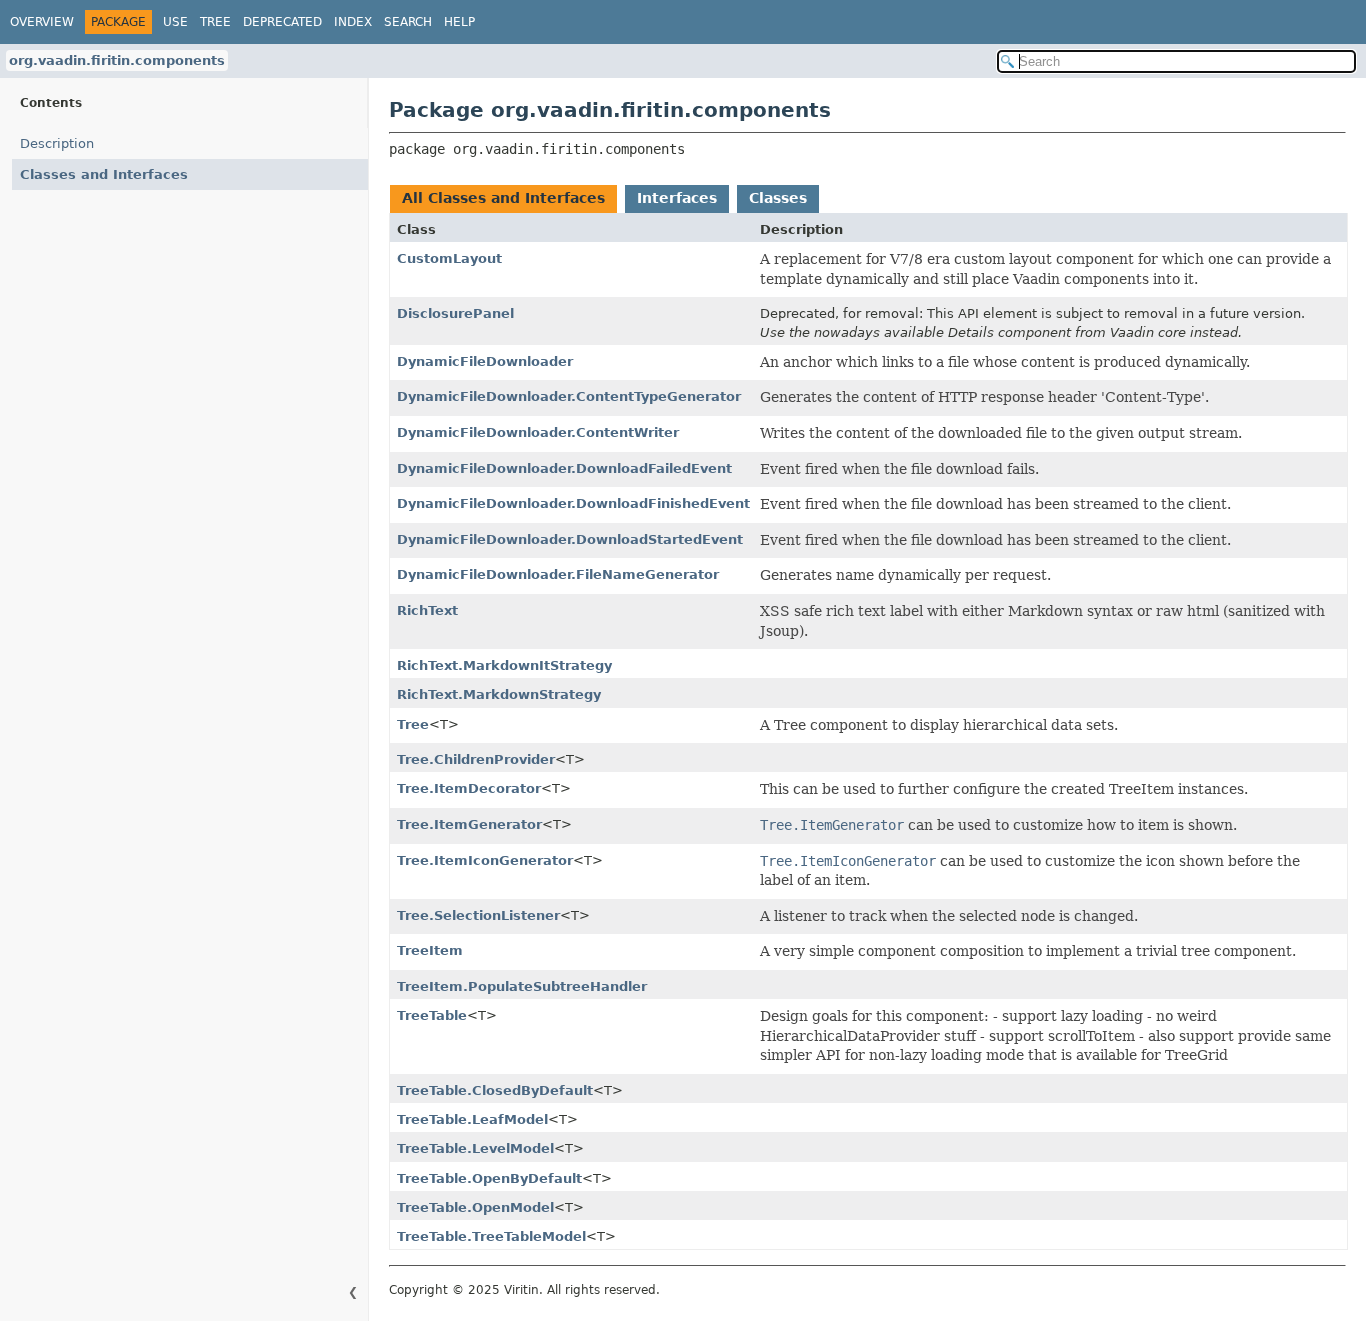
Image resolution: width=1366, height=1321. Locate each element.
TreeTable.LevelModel (475, 1148)
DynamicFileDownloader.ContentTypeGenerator (569, 396)
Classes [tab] (778, 198)
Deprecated (282, 22)
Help (459, 22)
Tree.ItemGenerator (469, 824)
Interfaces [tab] (677, 198)
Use (175, 22)
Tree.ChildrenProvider (476, 759)
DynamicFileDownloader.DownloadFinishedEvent (573, 503)
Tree (215, 22)
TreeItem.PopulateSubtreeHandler (522, 986)
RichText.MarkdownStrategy (499, 694)
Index (353, 22)
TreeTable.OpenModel (475, 1207)
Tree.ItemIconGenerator (485, 860)
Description (57, 143)
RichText (427, 610)
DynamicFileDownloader (485, 361)
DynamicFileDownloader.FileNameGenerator (558, 574)
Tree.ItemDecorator (469, 788)
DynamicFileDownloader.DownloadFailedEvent (564, 468)
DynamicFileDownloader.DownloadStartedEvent (570, 539)
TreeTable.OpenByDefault (489, 1178)
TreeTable (432, 1015)
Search (408, 22)
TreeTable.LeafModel (472, 1119)
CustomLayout (449, 258)
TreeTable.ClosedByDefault (495, 1090)
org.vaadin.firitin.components (117, 60)
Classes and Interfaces (104, 174)
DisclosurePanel (455, 313)
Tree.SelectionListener (478, 915)
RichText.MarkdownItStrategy (504, 665)
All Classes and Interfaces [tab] (503, 198)
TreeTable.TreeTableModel (491, 1236)
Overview (42, 22)
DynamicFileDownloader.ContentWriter (538, 432)
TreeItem (430, 950)
